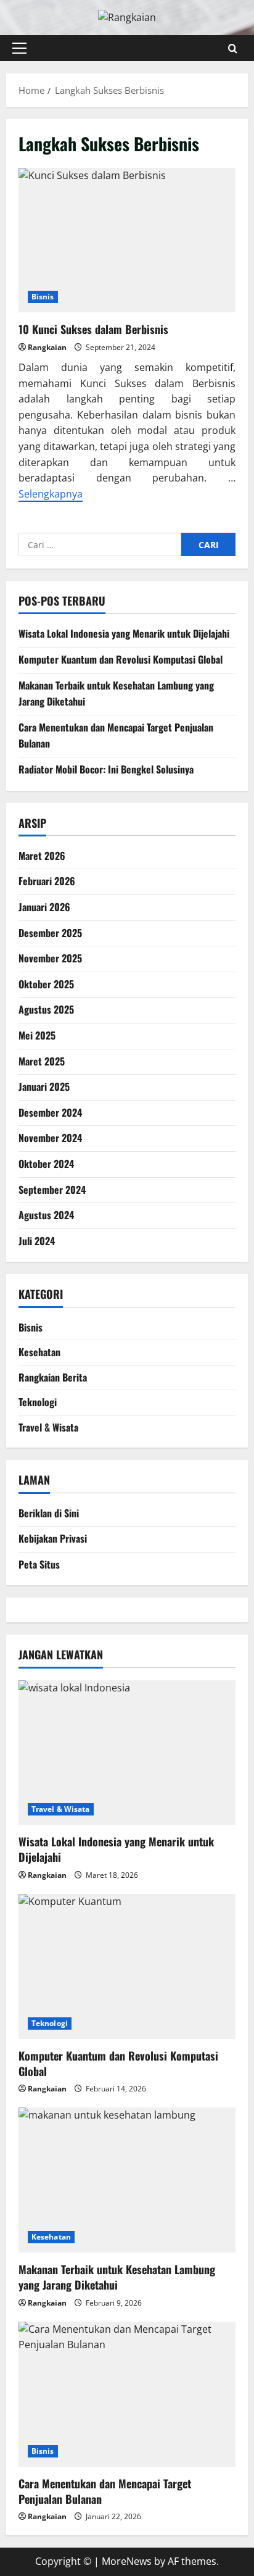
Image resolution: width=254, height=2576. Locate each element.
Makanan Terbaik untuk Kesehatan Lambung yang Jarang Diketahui (117, 2277)
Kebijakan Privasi (53, 1538)
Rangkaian (47, 347)
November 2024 (50, 1138)
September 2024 (52, 1190)
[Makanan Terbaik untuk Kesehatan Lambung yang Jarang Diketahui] (127, 2180)
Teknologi (38, 1402)
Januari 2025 (44, 1086)
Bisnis (43, 297)
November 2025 (50, 958)
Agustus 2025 (46, 1009)
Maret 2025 (42, 1061)
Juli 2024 (37, 1241)
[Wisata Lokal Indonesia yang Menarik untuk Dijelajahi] (127, 1753)
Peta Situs (39, 1564)
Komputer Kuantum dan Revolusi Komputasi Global (121, 659)
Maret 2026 (42, 856)
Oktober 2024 (46, 1164)
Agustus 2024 (46, 1215)
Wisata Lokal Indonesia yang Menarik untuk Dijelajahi (124, 633)
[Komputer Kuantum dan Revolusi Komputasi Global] (127, 1966)
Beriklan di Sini (49, 1513)
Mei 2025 (37, 1035)
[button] (19, 48)
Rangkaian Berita (53, 1377)
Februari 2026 (47, 881)
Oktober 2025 (46, 984)
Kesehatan (39, 1352)
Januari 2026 (44, 907)
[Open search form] (233, 48)
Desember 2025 (50, 933)
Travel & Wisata (48, 1427)
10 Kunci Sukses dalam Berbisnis (127, 240)
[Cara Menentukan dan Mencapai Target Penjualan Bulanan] (127, 2394)
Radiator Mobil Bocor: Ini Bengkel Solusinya (106, 769)
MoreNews (127, 2561)
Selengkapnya (51, 494)
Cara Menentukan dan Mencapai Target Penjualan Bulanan (105, 2491)
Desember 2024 (50, 1112)
